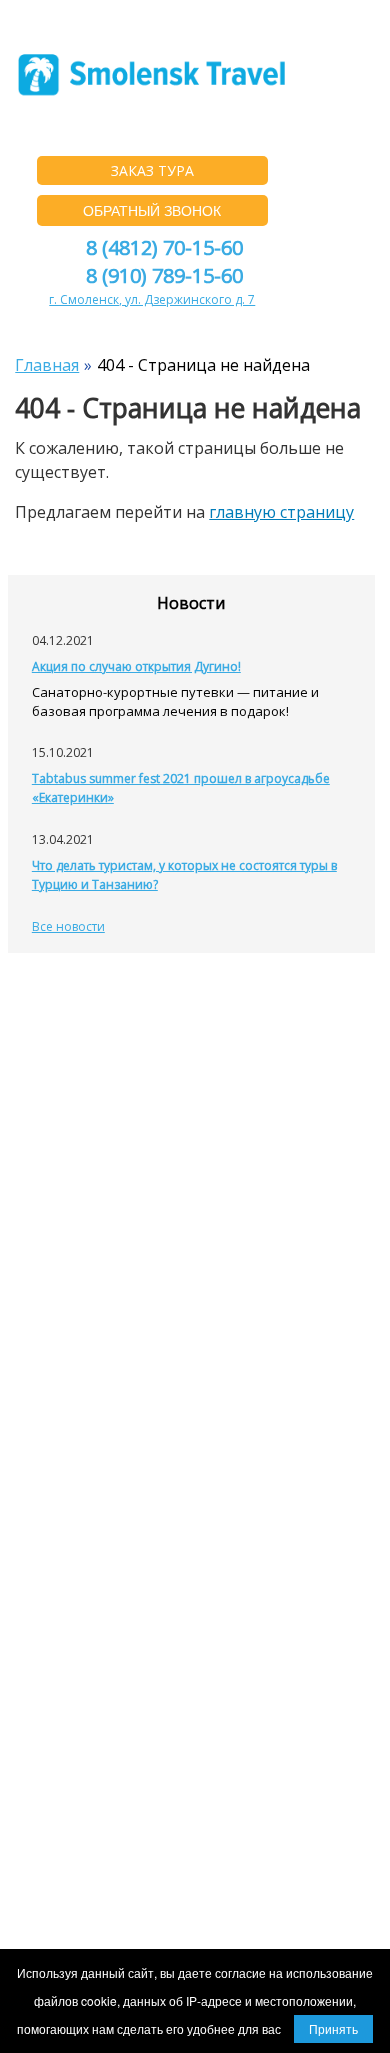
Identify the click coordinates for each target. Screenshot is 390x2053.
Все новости (68, 926)
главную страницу (281, 512)
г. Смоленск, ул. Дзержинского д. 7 (152, 299)
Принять (333, 2028)
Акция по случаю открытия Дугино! (136, 666)
